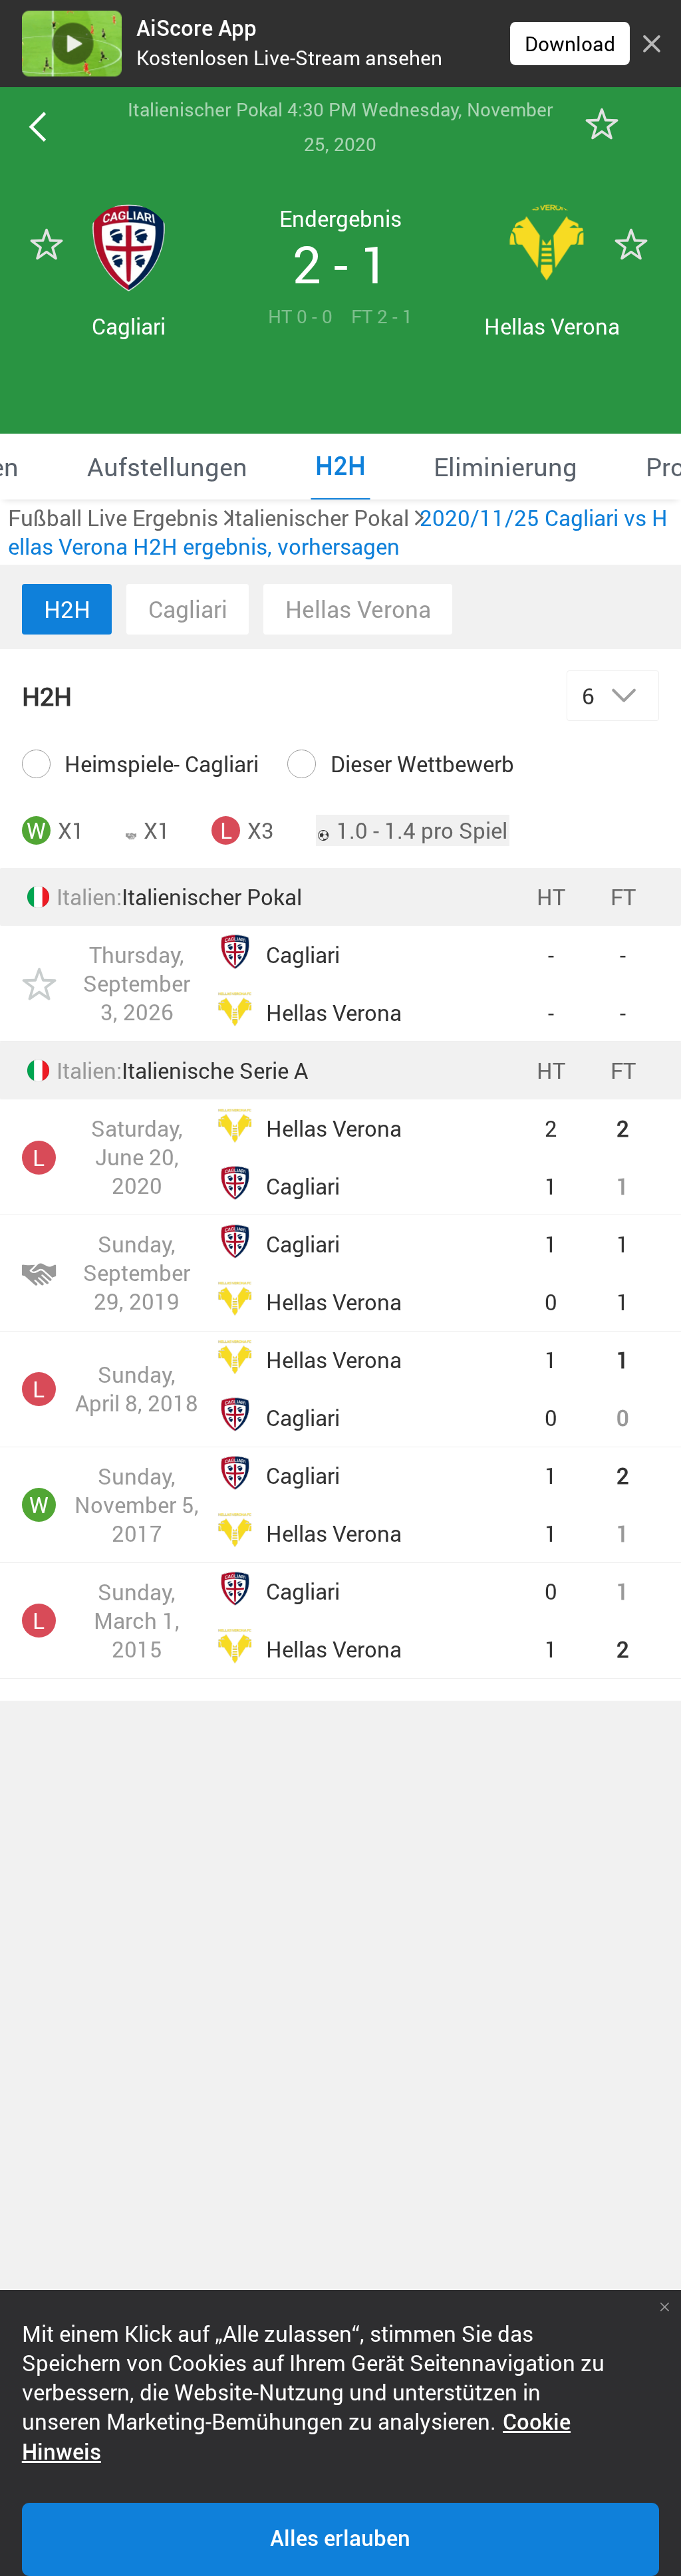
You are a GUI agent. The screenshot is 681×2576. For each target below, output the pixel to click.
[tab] (167, 466)
